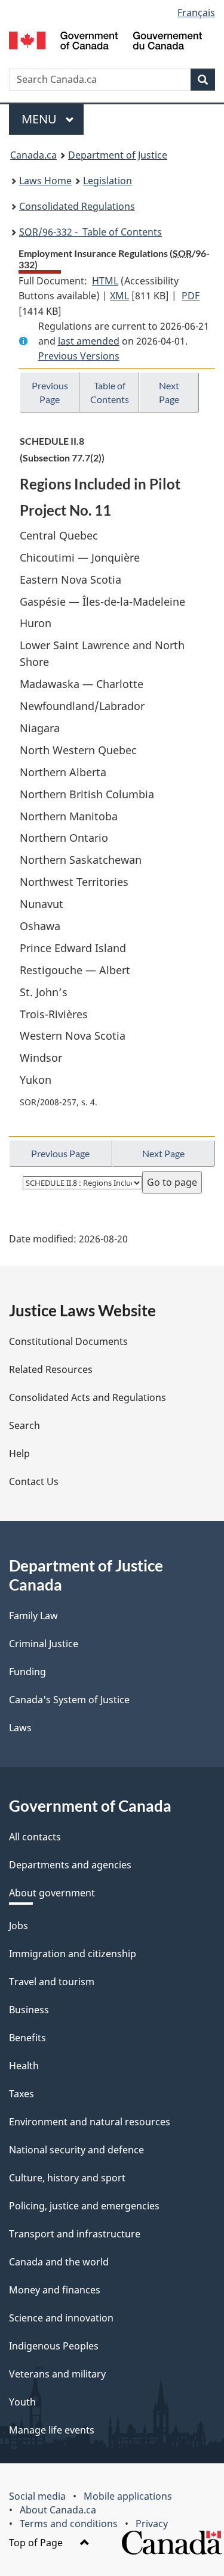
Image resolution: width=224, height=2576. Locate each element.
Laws (20, 1728)
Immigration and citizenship (73, 1954)
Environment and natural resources (90, 2122)
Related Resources (51, 1369)
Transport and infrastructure (75, 2234)
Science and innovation (61, 2318)
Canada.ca (33, 155)
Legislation (108, 181)
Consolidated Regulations (77, 206)
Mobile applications (128, 2496)
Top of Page (37, 2543)
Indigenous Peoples (54, 2346)
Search (24, 1425)
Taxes (22, 2094)
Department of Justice (118, 155)
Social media (37, 2496)
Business (29, 2010)
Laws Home (45, 181)
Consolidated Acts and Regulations (88, 1397)
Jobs (19, 1926)
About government (52, 1893)
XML (119, 296)
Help (19, 1453)
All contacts (35, 1837)
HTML (105, 281)
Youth (22, 2402)
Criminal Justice (44, 1644)
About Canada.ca (58, 2510)
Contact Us (34, 1481)
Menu (41, 119)
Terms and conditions (69, 2524)
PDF (191, 296)
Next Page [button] (169, 392)
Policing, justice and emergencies (84, 2206)
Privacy (152, 2524)
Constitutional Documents (68, 1341)
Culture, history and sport (67, 2178)
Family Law (33, 1616)
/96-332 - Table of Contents (90, 232)
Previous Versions (79, 356)
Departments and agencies (70, 1865)
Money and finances (55, 2290)
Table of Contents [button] (110, 392)
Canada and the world (59, 2262)
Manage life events (52, 2430)
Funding (27, 1672)
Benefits (27, 2038)
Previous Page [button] (50, 392)
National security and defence (76, 2150)
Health (24, 2066)
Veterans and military (57, 2374)
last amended (89, 341)
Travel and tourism (52, 1982)
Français (196, 13)
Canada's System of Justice (69, 1700)
